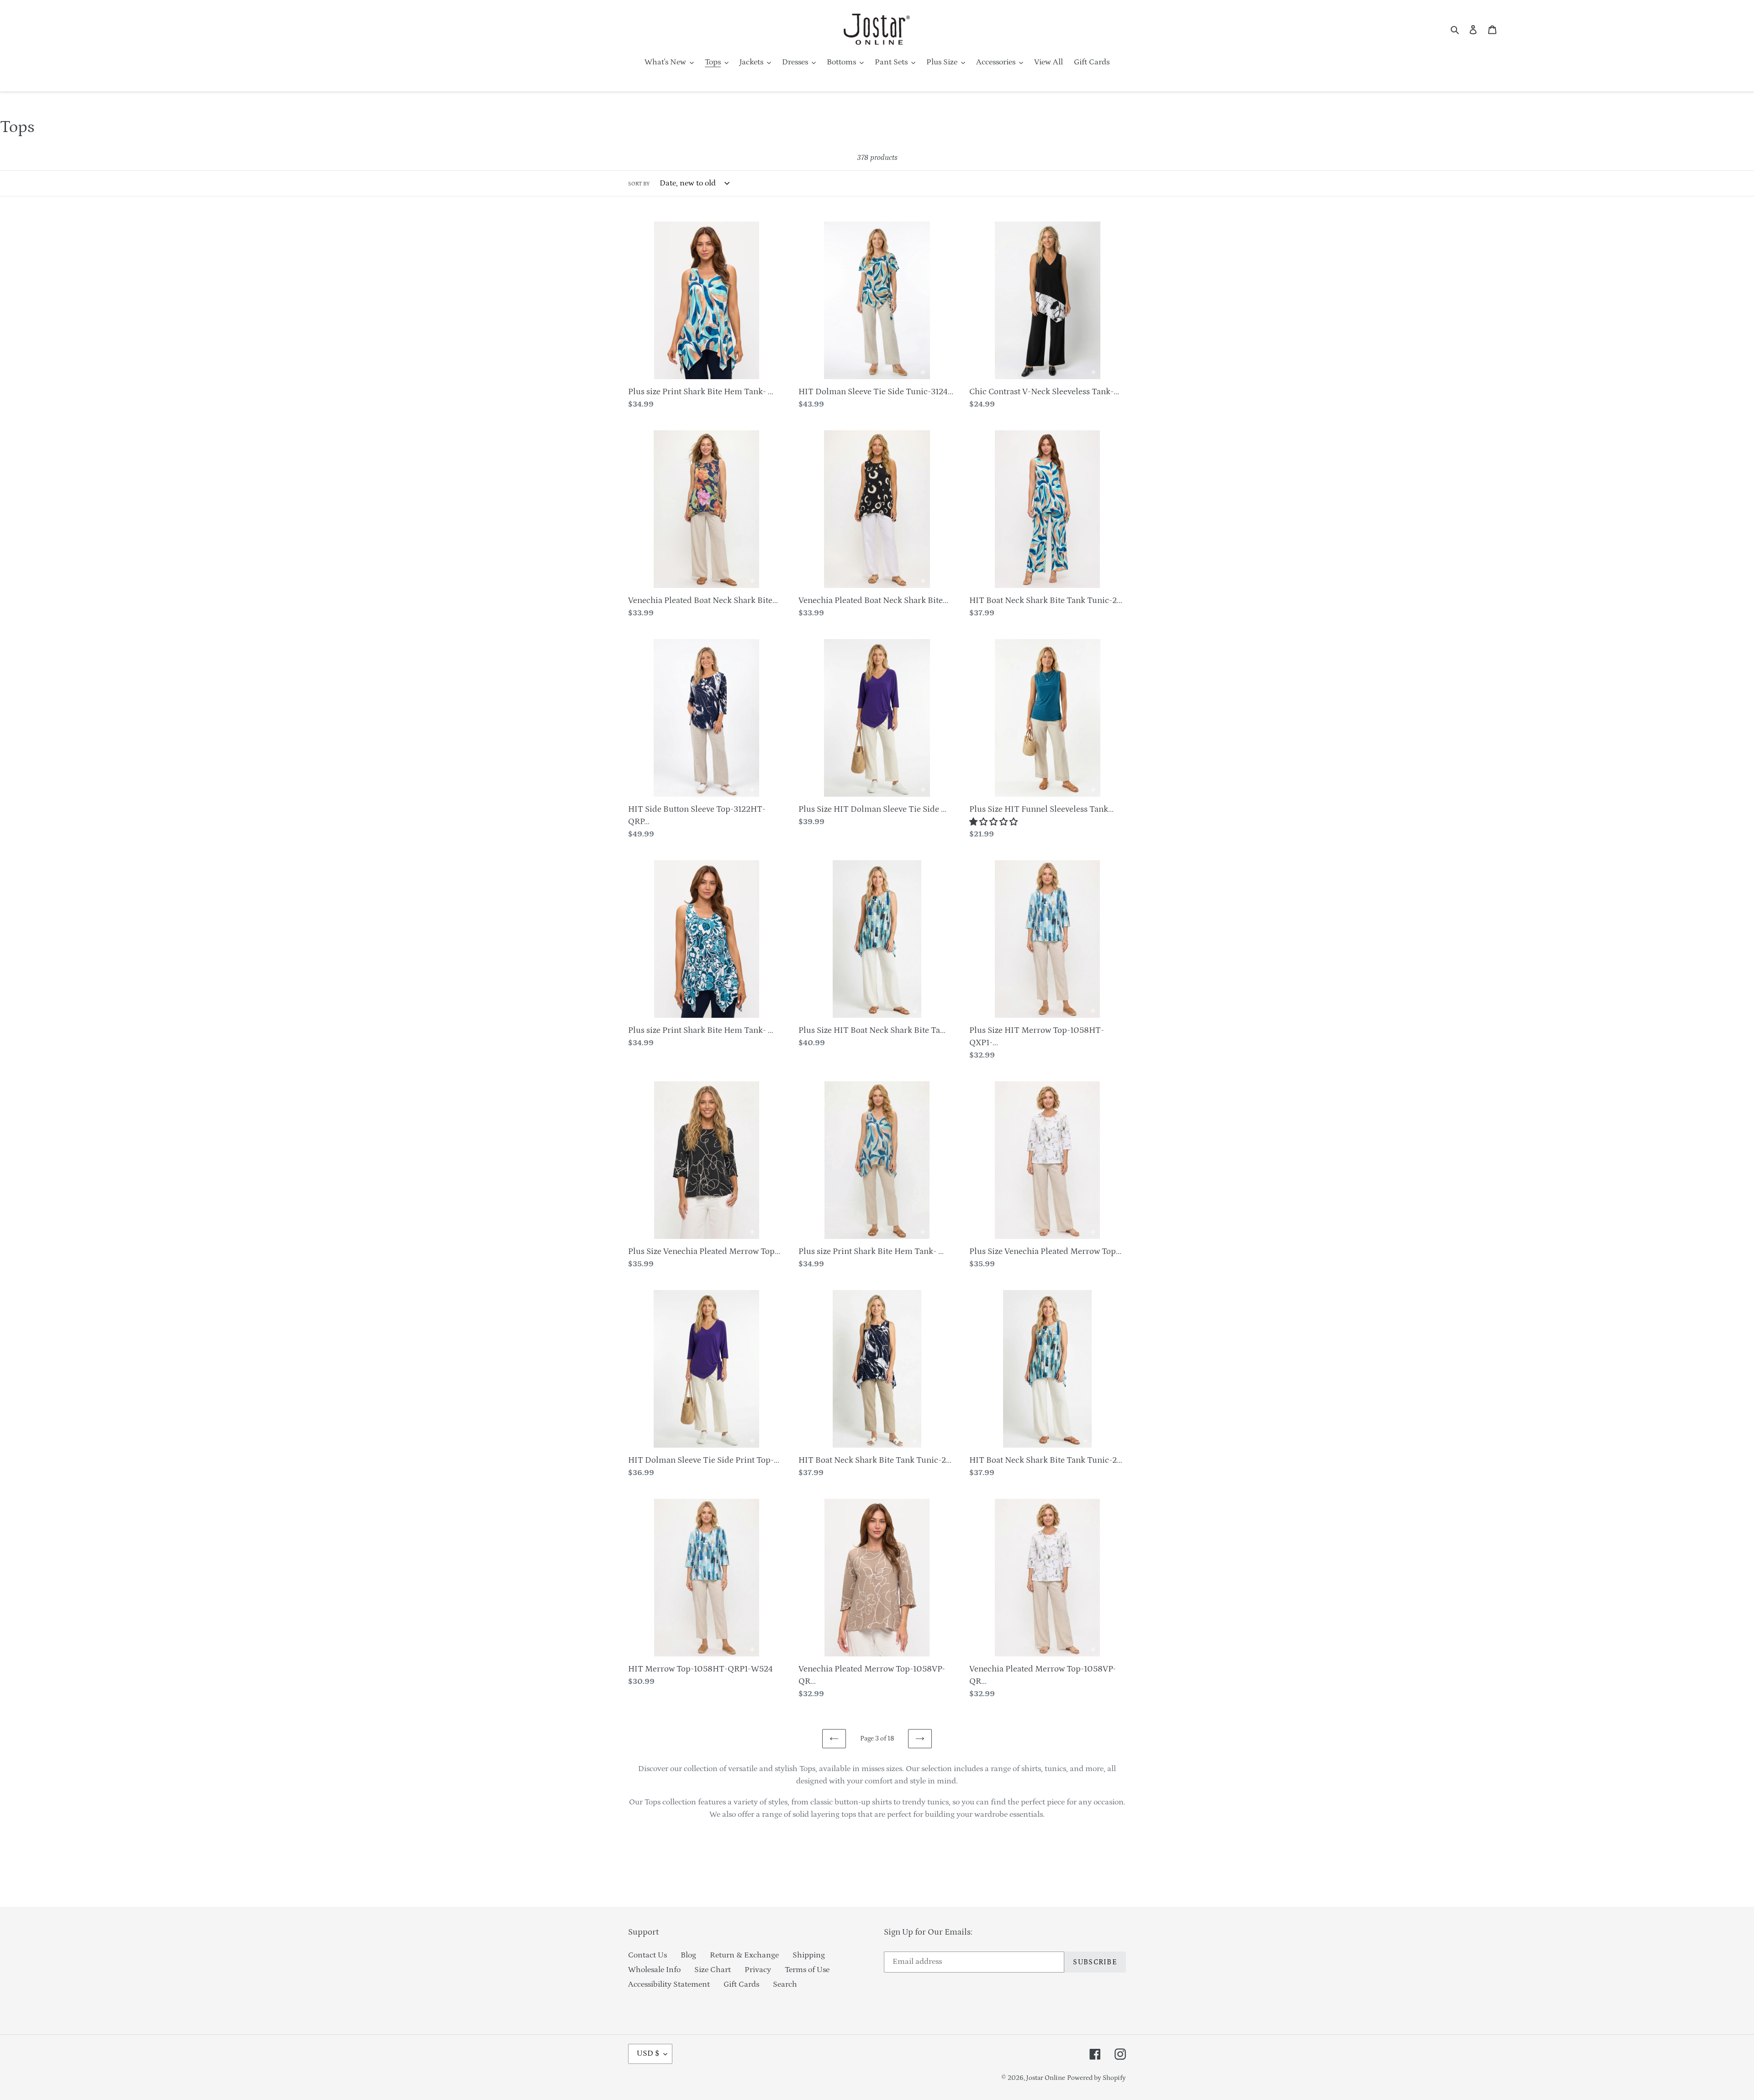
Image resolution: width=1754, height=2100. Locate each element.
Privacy (758, 1970)
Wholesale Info (654, 1970)
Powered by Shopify (1096, 2078)
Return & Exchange (744, 1955)
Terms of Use (807, 1970)
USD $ (648, 2053)
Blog (688, 1955)
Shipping (809, 1955)
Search (785, 1984)
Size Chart (713, 1970)
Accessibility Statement (669, 1984)
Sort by (639, 184)
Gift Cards (741, 1984)
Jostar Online (1046, 2078)
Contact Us (647, 1955)
